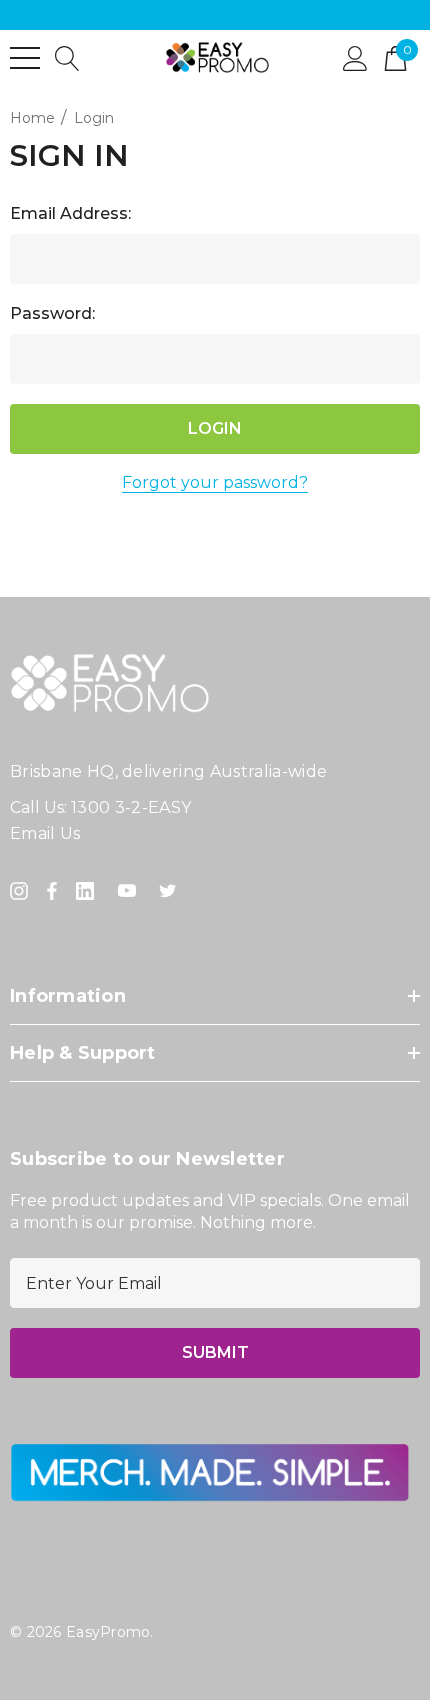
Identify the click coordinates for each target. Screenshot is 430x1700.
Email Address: (70, 213)
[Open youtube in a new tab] (131, 891)
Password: (52, 313)
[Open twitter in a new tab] (171, 891)
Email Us (45, 833)
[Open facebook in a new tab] (52, 891)
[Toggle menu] (25, 58)
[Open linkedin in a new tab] (89, 891)
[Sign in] (355, 57)
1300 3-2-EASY (131, 807)
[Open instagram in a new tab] (22, 891)
